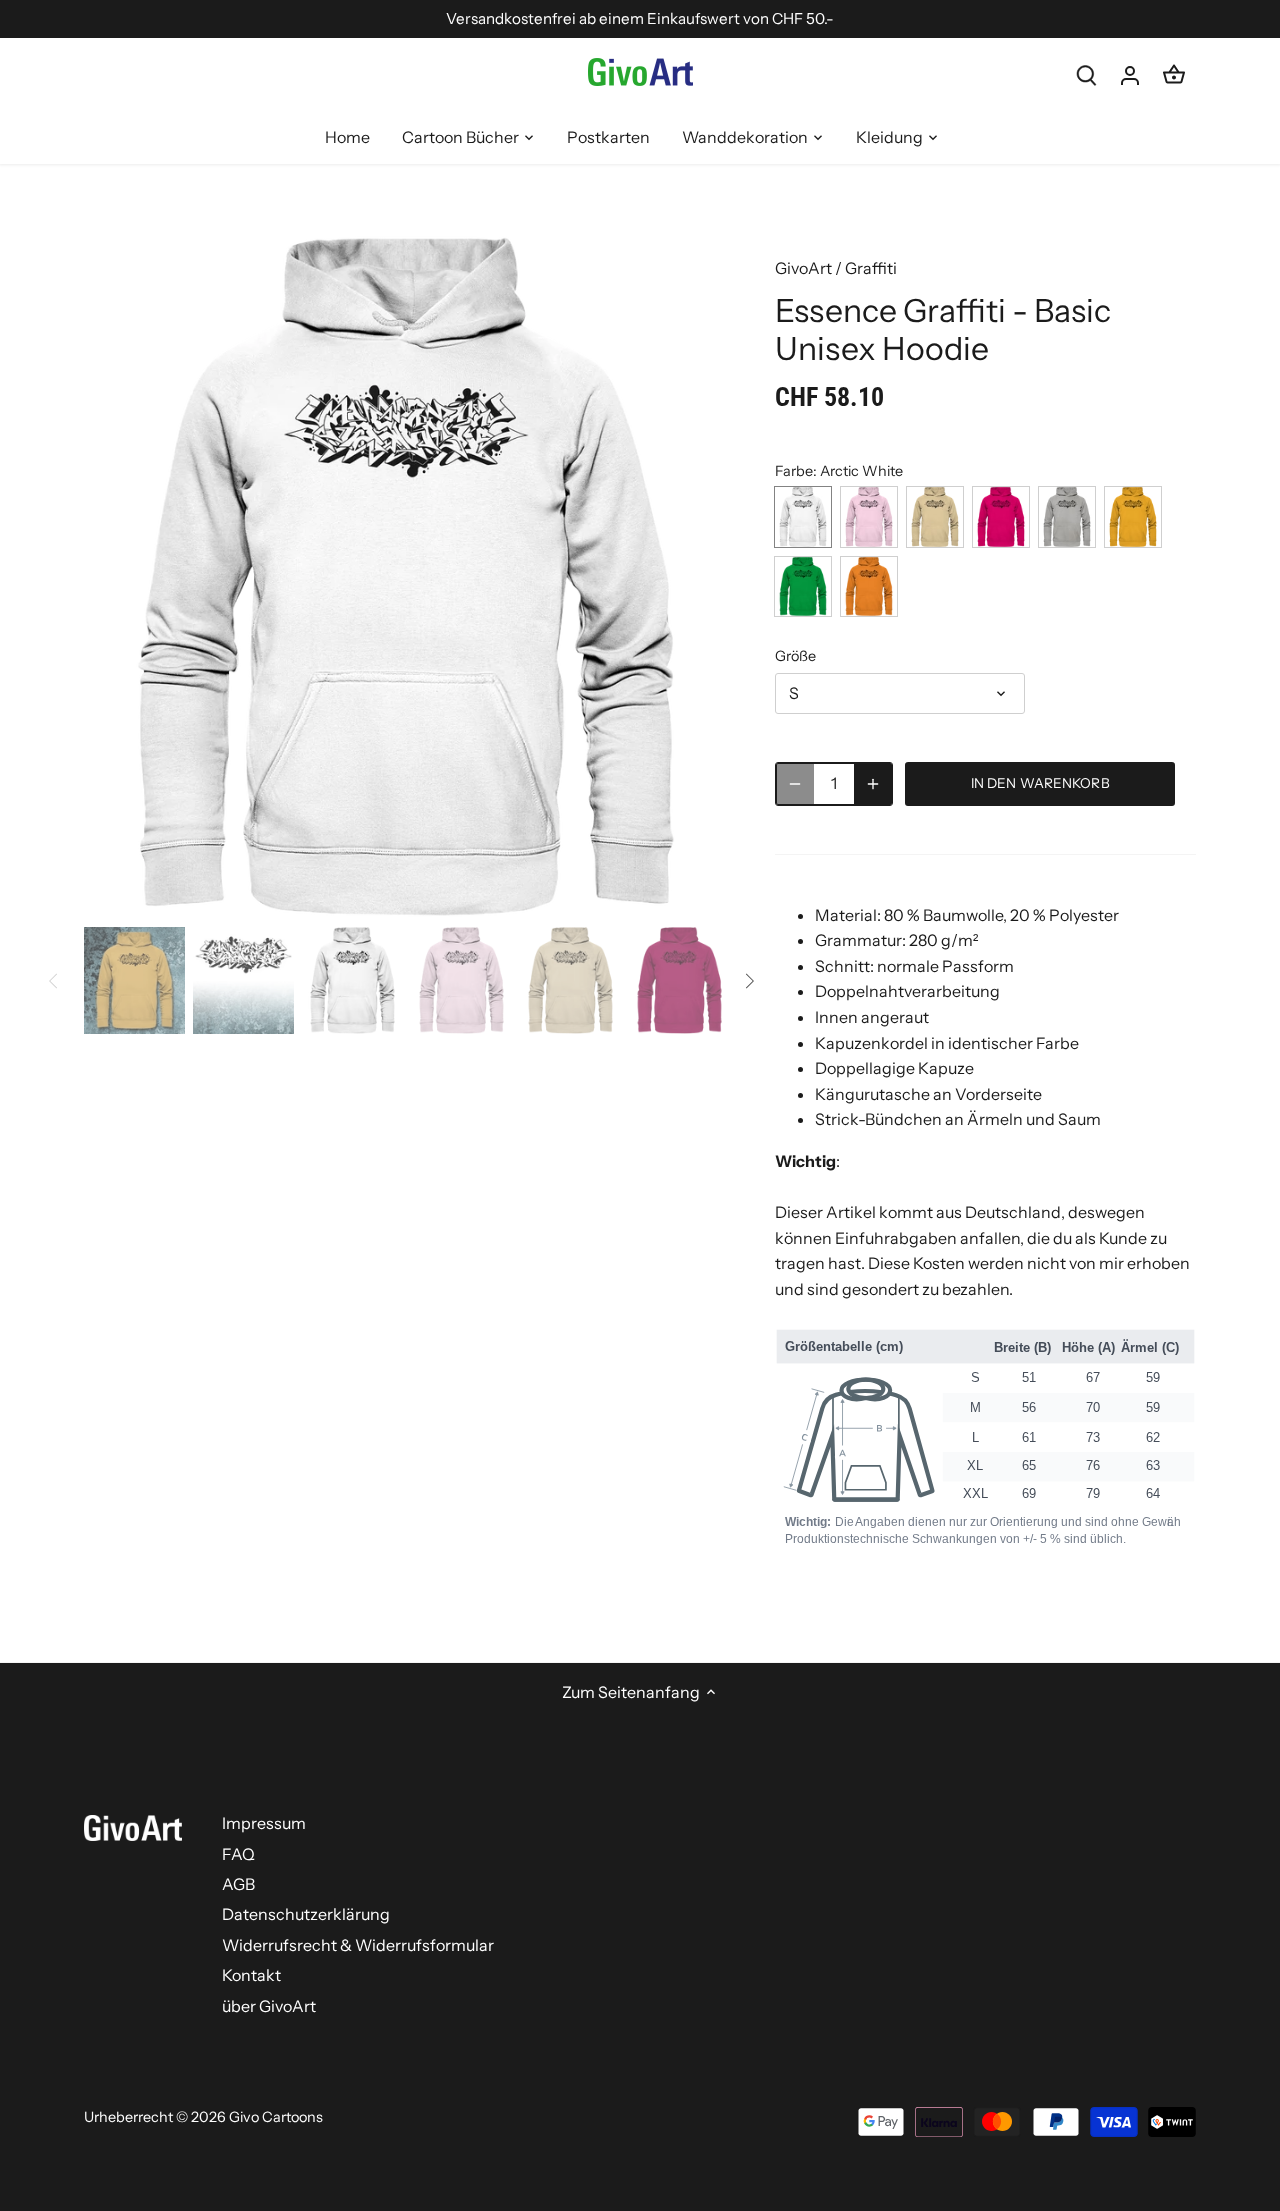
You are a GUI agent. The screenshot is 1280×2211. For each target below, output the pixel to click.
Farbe (794, 471)
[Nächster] (697, 577)
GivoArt (803, 268)
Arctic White (803, 516)
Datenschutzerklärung (306, 1914)
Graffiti (871, 268)
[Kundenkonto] (1130, 74)
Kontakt (251, 1975)
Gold (1133, 516)
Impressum (264, 1823)
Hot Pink (1001, 516)
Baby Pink (869, 516)
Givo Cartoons (276, 2117)
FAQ (238, 1854)
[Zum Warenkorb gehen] (1174, 74)
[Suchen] (1086, 74)
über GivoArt (269, 2006)
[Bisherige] (114, 577)
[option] (406, 577)
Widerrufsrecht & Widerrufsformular (358, 1945)
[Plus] (873, 784)
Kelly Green (803, 586)
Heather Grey (1067, 516)
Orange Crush (869, 586)
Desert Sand (935, 516)
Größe (795, 656)
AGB (238, 1884)
